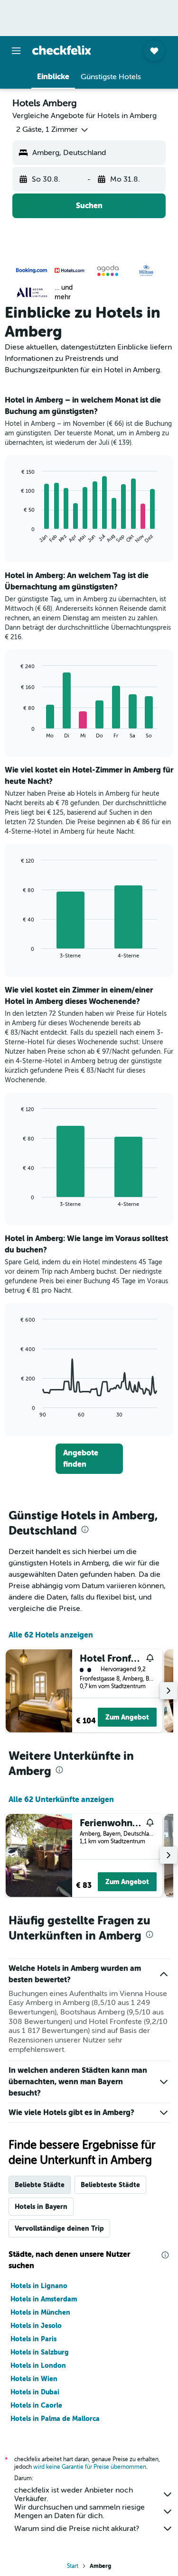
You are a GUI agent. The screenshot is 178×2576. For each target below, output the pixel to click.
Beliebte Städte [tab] (40, 2185)
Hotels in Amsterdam (44, 2299)
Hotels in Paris (33, 2339)
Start (73, 2566)
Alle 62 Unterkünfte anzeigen (61, 1799)
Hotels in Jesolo (36, 2326)
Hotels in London (38, 2365)
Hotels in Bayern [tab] (41, 2207)
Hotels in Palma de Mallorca (55, 2419)
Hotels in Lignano (39, 2286)
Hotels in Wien (34, 2379)
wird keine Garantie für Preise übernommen (90, 2467)
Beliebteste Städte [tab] (110, 2185)
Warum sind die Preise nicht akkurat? (77, 2529)
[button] (16, 51)
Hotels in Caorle (36, 2405)
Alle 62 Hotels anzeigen (51, 1635)
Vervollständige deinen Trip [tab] (59, 2228)
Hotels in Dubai (35, 2392)
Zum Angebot (127, 1717)
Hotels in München (40, 2312)
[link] (89, 1459)
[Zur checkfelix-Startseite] (62, 50)
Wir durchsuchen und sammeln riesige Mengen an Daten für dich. (80, 2512)
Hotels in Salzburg (40, 2352)
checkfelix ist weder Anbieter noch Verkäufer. (74, 2494)
